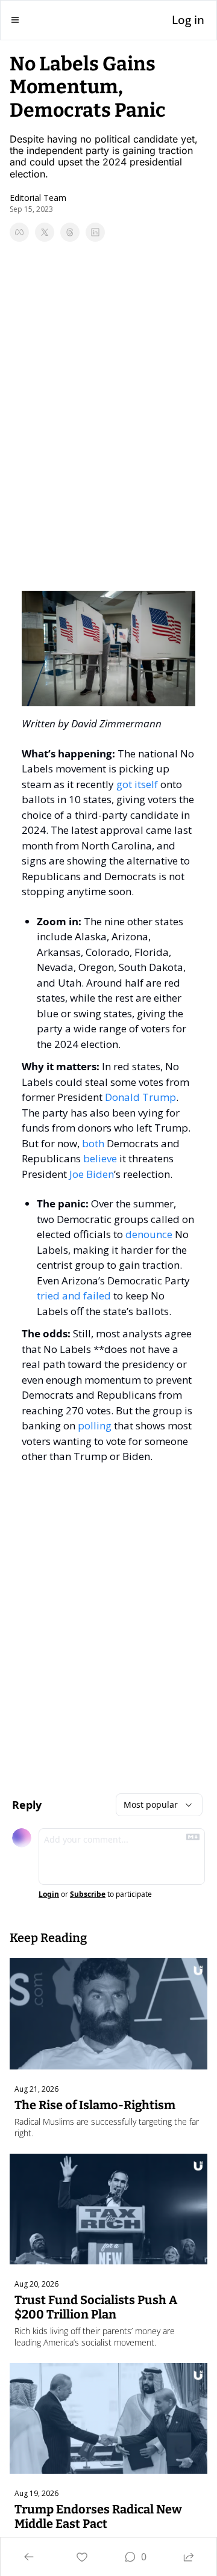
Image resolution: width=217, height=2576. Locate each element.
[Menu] (15, 20)
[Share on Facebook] (19, 232)
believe (100, 1158)
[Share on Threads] (70, 232)
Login (49, 1894)
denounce (149, 1234)
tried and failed (74, 1296)
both (93, 1143)
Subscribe (88, 1894)
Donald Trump (140, 1097)
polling (95, 1425)
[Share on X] (45, 232)
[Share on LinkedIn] (95, 232)
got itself (137, 784)
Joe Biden (92, 1174)
